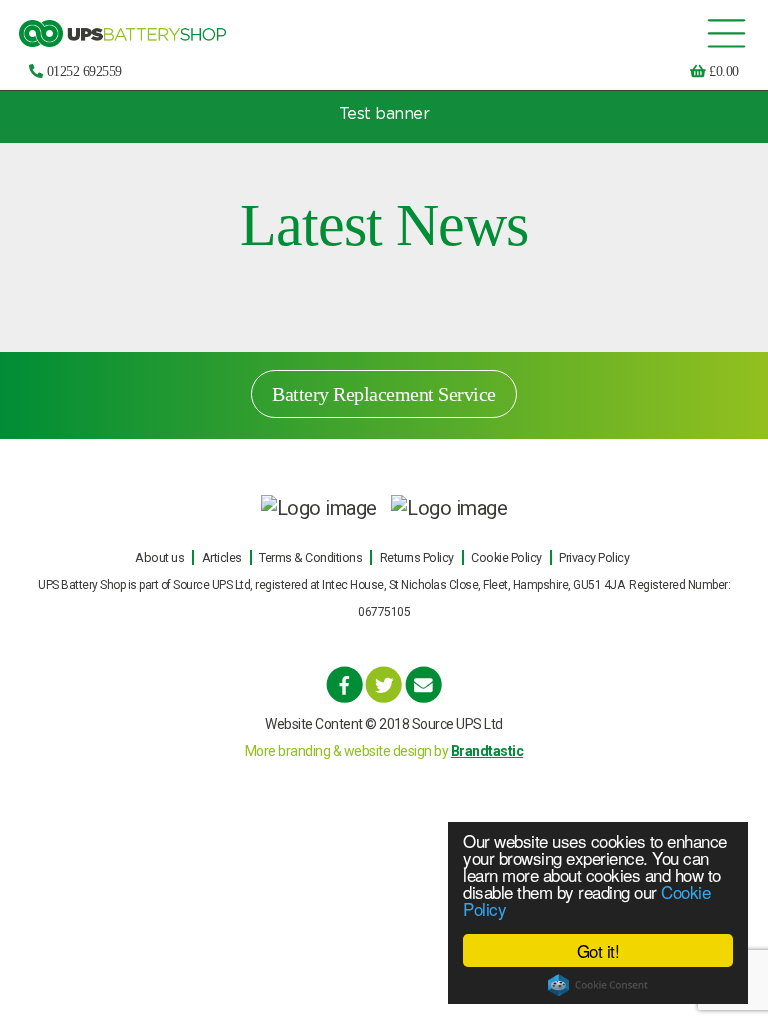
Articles (222, 557)
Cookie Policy (506, 557)
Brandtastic (487, 751)
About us (159, 557)
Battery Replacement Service (384, 394)
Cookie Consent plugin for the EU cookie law (598, 985)
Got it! (598, 950)
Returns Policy (417, 557)
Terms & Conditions (310, 557)
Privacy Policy (594, 557)
